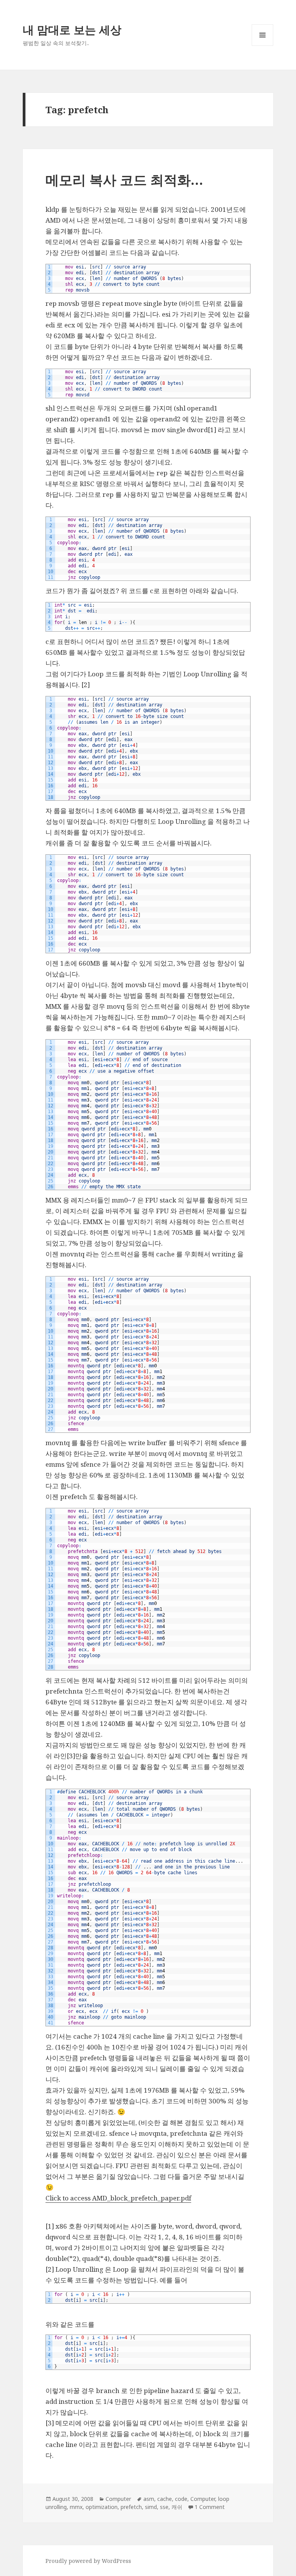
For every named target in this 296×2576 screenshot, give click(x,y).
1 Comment (210, 2507)
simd (151, 2507)
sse (164, 2507)
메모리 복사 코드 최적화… (124, 180)
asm (149, 2499)
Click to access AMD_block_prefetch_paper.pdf (118, 2198)
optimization (102, 2507)
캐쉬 (177, 2507)
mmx (76, 2507)
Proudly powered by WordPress (88, 2561)
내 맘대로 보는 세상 (72, 29)
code (181, 2499)
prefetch (131, 2507)
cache (165, 2499)
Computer (118, 2499)
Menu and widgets (263, 46)
